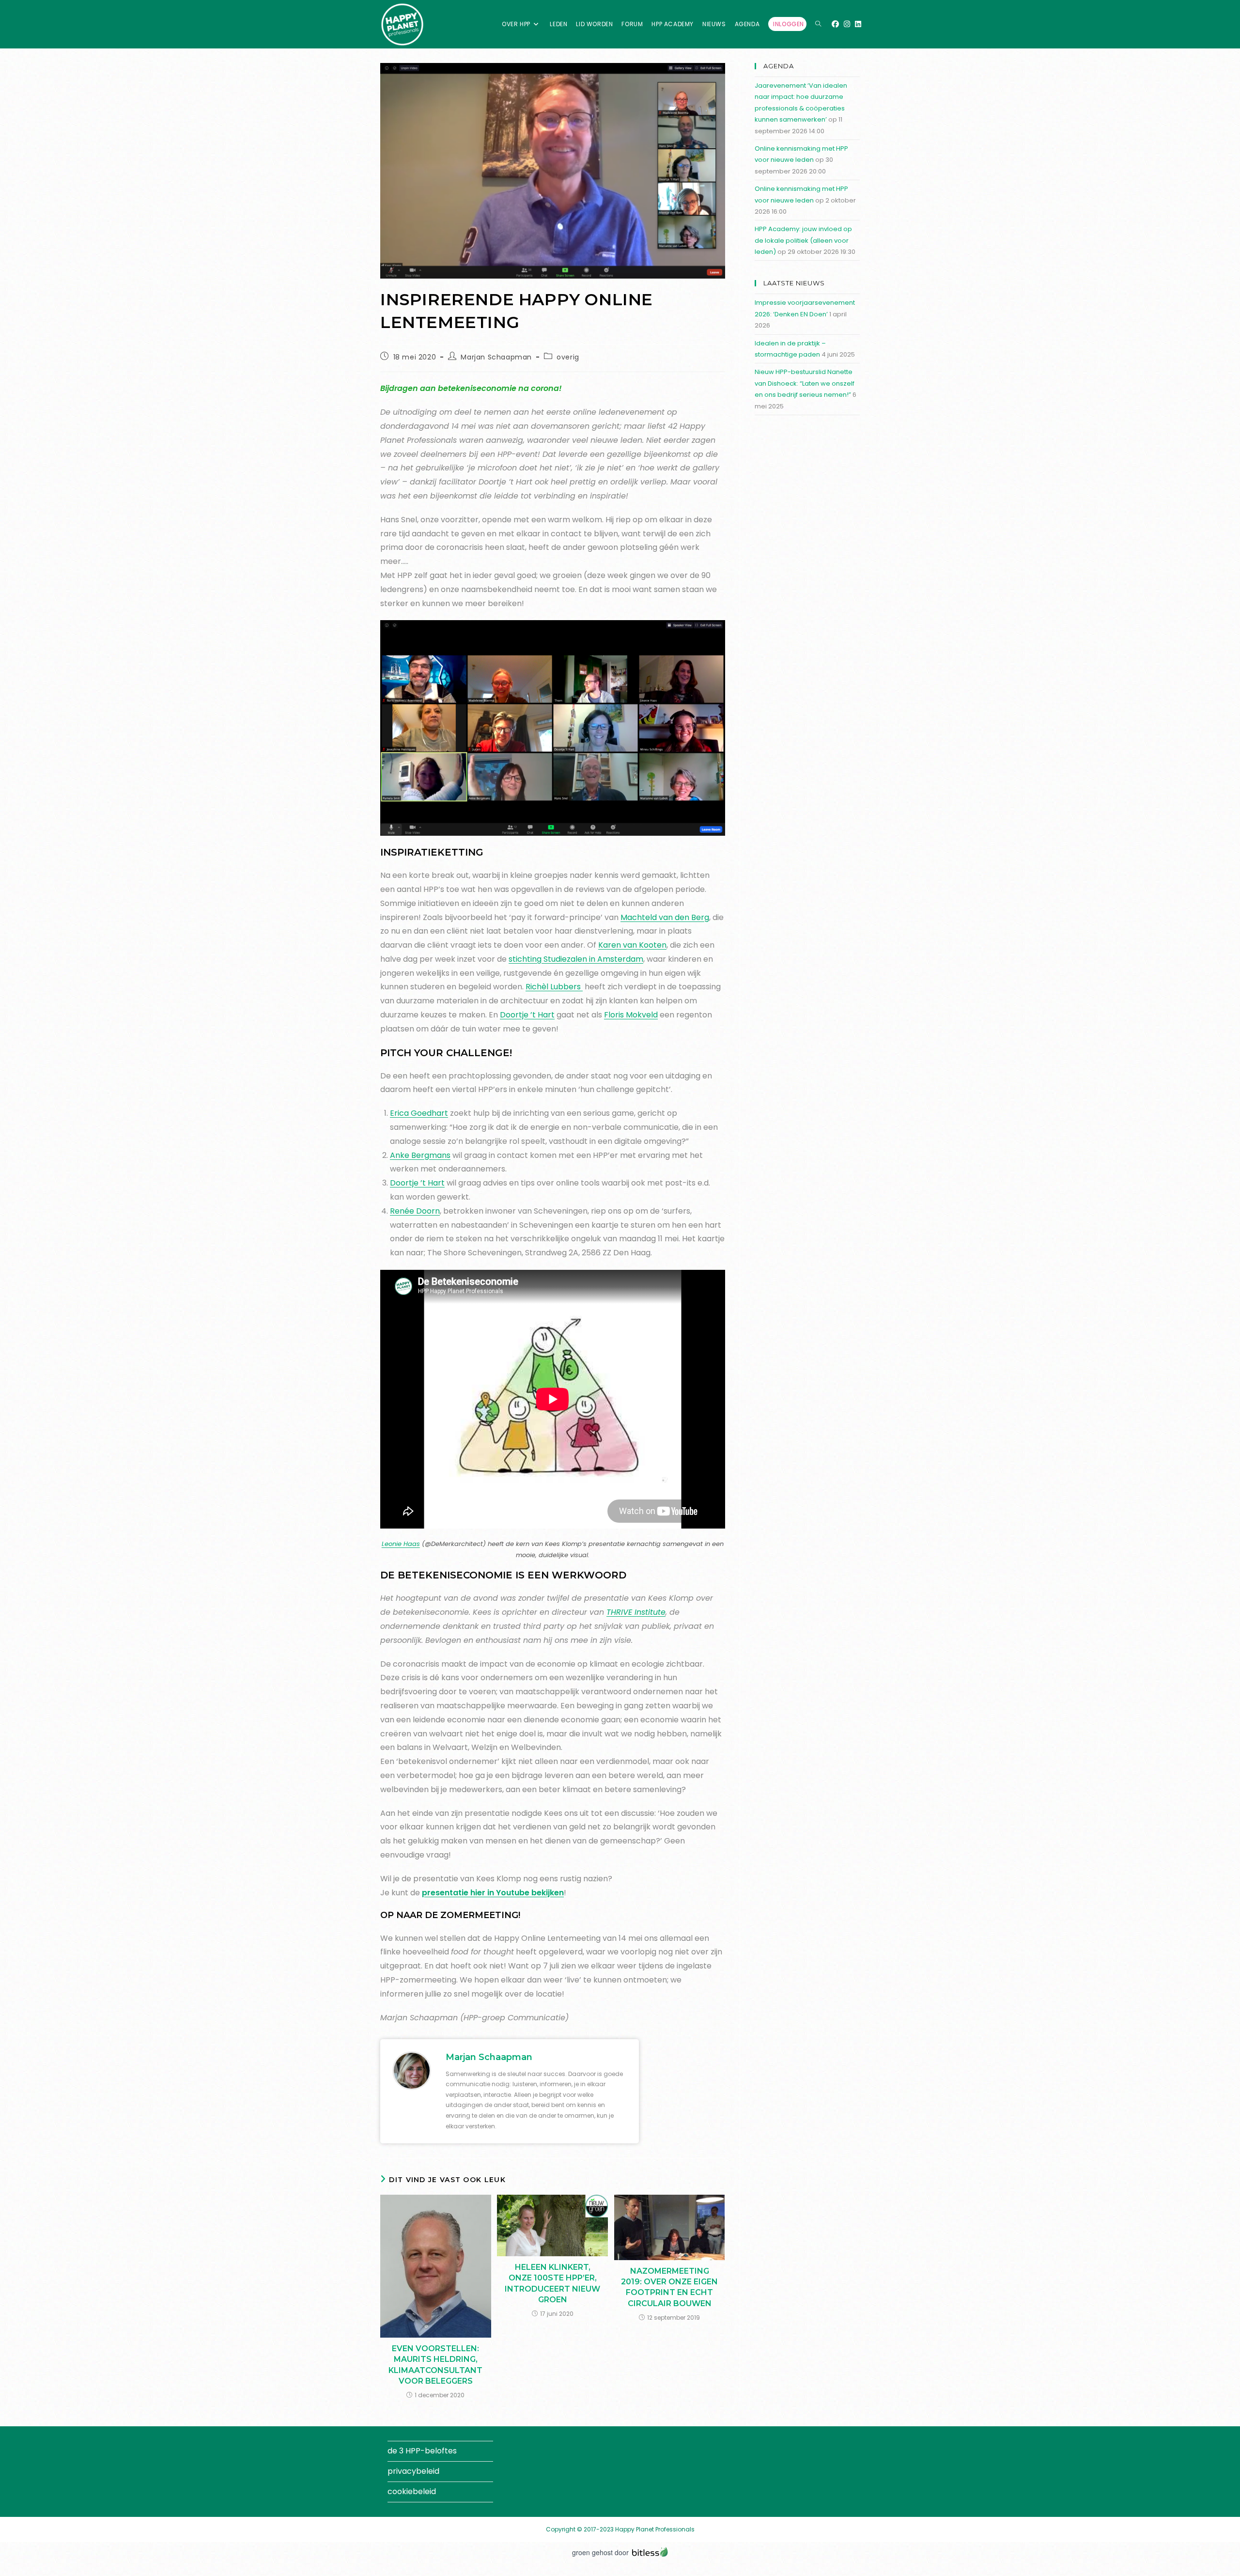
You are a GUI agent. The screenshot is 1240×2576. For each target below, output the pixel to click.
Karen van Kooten (632, 945)
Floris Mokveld (631, 1015)
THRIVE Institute (636, 1612)
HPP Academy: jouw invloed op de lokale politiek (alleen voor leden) (803, 240)
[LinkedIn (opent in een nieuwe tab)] (858, 24)
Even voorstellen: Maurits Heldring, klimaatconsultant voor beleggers (435, 2365)
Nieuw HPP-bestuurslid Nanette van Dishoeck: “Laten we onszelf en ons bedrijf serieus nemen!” (805, 383)
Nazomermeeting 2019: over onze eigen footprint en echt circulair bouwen (669, 2287)
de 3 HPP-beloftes (422, 2451)
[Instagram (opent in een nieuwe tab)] (847, 24)
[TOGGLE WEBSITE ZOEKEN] (818, 24)
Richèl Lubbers (554, 987)
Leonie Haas (401, 1544)
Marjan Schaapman (496, 357)
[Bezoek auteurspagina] (412, 2070)
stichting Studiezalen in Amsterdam (576, 959)
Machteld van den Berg (665, 917)
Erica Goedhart (419, 1113)
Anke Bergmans (420, 1155)
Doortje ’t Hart (527, 1015)
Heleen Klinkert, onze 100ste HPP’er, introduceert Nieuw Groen (552, 2283)
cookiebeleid (412, 2491)
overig (568, 357)
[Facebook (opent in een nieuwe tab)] (835, 24)
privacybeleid (413, 2471)
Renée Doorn (415, 1211)
